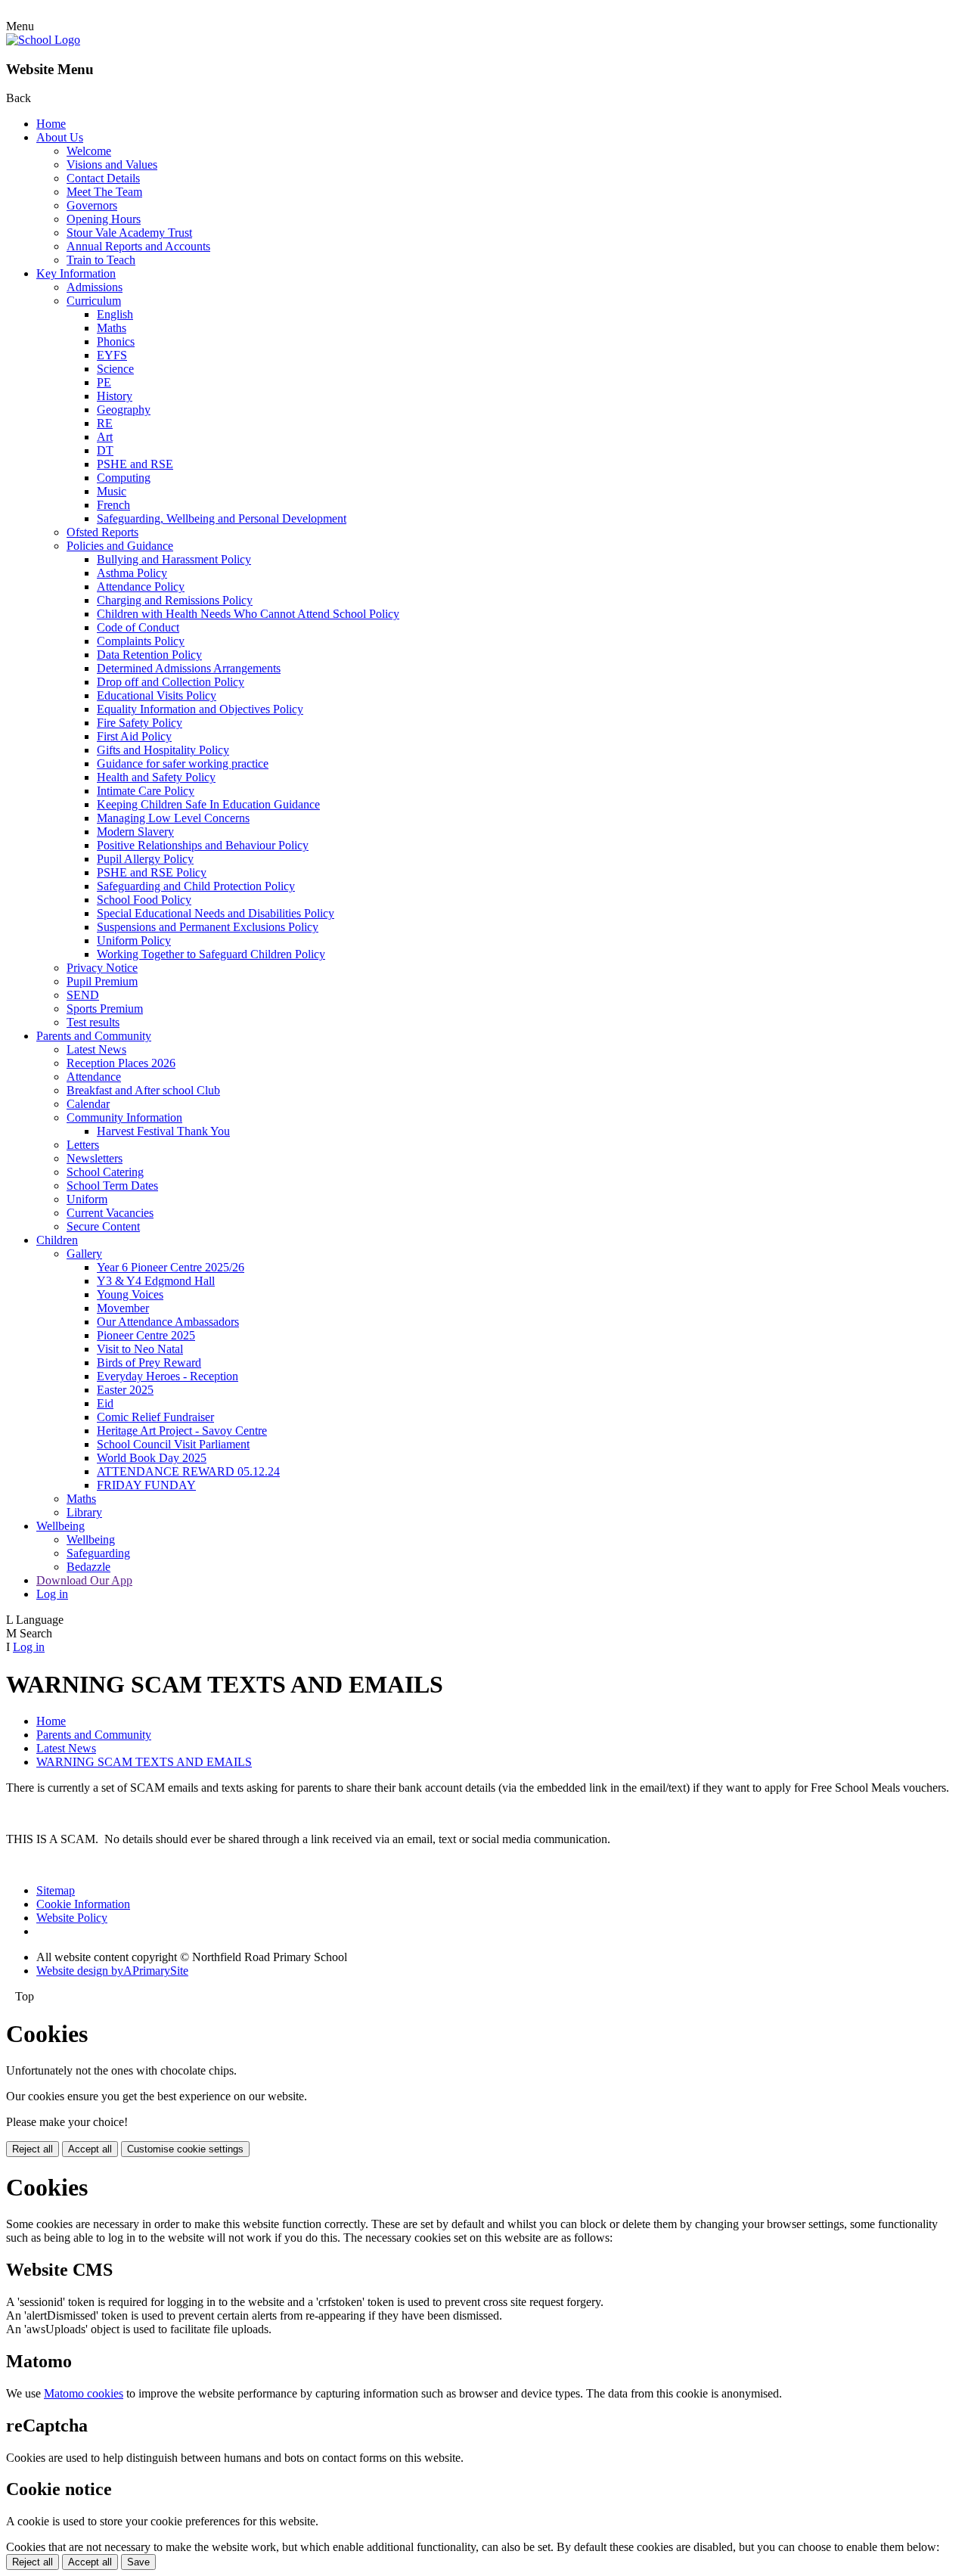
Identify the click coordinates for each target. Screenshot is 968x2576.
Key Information (76, 273)
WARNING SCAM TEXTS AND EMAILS (144, 1762)
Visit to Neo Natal (140, 1349)
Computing (124, 478)
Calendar (88, 1104)
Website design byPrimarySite (112, 1971)
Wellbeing (60, 1526)
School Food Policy (144, 900)
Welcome (89, 151)
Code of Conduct (138, 627)
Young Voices (130, 1294)
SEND (83, 995)
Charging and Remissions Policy (175, 600)
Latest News (96, 1049)
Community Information (124, 1117)
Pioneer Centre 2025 (146, 1335)
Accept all (90, 2149)
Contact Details (103, 178)
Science (115, 369)
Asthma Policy (132, 573)
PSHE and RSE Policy (152, 872)
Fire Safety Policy (140, 723)
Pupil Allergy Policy (145, 859)
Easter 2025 (125, 1390)
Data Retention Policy (149, 655)
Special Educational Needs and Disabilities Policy (216, 913)
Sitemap (56, 1890)
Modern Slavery (135, 832)
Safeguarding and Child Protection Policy (196, 886)
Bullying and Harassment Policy (174, 559)
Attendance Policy (141, 587)
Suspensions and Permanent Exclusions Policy (208, 927)
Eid (105, 1403)
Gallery (84, 1254)
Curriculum (94, 301)
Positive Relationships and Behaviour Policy (203, 845)
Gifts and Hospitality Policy (163, 750)
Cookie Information (83, 1904)
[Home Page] (43, 40)
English (115, 314)
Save (138, 2562)
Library (84, 1512)
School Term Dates (112, 1186)
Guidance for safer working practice (183, 763)
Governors (92, 205)
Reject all (33, 2149)
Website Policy (72, 1918)
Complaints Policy (141, 641)
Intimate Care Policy (146, 791)
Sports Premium (105, 1009)
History (115, 396)
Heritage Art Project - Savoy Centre (182, 1431)
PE (104, 382)
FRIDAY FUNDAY (146, 1485)
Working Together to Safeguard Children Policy (211, 954)
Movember (123, 1308)
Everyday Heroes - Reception (168, 1376)
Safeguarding (98, 1553)
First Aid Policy (134, 736)
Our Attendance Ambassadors (168, 1322)
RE (105, 423)
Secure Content (103, 1226)
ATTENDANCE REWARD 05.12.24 (188, 1471)
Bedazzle (88, 1567)
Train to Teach (101, 260)
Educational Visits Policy (157, 695)
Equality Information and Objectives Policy (200, 709)
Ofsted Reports (102, 532)
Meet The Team (104, 192)
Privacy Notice (102, 968)
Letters (83, 1145)
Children (57, 1240)
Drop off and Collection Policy (171, 682)
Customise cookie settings (185, 2149)
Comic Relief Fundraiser (155, 1417)
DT (105, 450)
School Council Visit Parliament (173, 1444)
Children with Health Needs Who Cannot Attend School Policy (248, 614)
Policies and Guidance (120, 546)
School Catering (105, 1172)
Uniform (87, 1199)
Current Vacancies (110, 1213)
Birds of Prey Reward (149, 1362)
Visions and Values (112, 164)
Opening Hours (104, 219)
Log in (52, 1594)
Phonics (116, 341)
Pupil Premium (102, 981)
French (113, 505)
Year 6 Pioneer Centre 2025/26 (171, 1267)
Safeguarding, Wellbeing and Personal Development (222, 518)
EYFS (112, 355)
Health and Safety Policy (156, 777)
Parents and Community (94, 1036)
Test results (93, 1022)
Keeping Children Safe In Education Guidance (208, 804)
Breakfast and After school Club (143, 1090)
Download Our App (84, 1580)
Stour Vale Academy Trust (129, 233)
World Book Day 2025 (152, 1458)
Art (105, 437)
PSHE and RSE (135, 464)
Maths (112, 328)
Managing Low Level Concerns (173, 818)
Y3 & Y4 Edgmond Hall (156, 1281)
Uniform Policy (134, 940)
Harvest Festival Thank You (163, 1131)
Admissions (95, 287)
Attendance (94, 1077)
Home (51, 124)
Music (112, 491)
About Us (60, 137)
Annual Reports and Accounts (138, 246)
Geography (124, 410)
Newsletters (95, 1158)
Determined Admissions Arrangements (189, 668)
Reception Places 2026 (121, 1063)
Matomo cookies (84, 2393)
